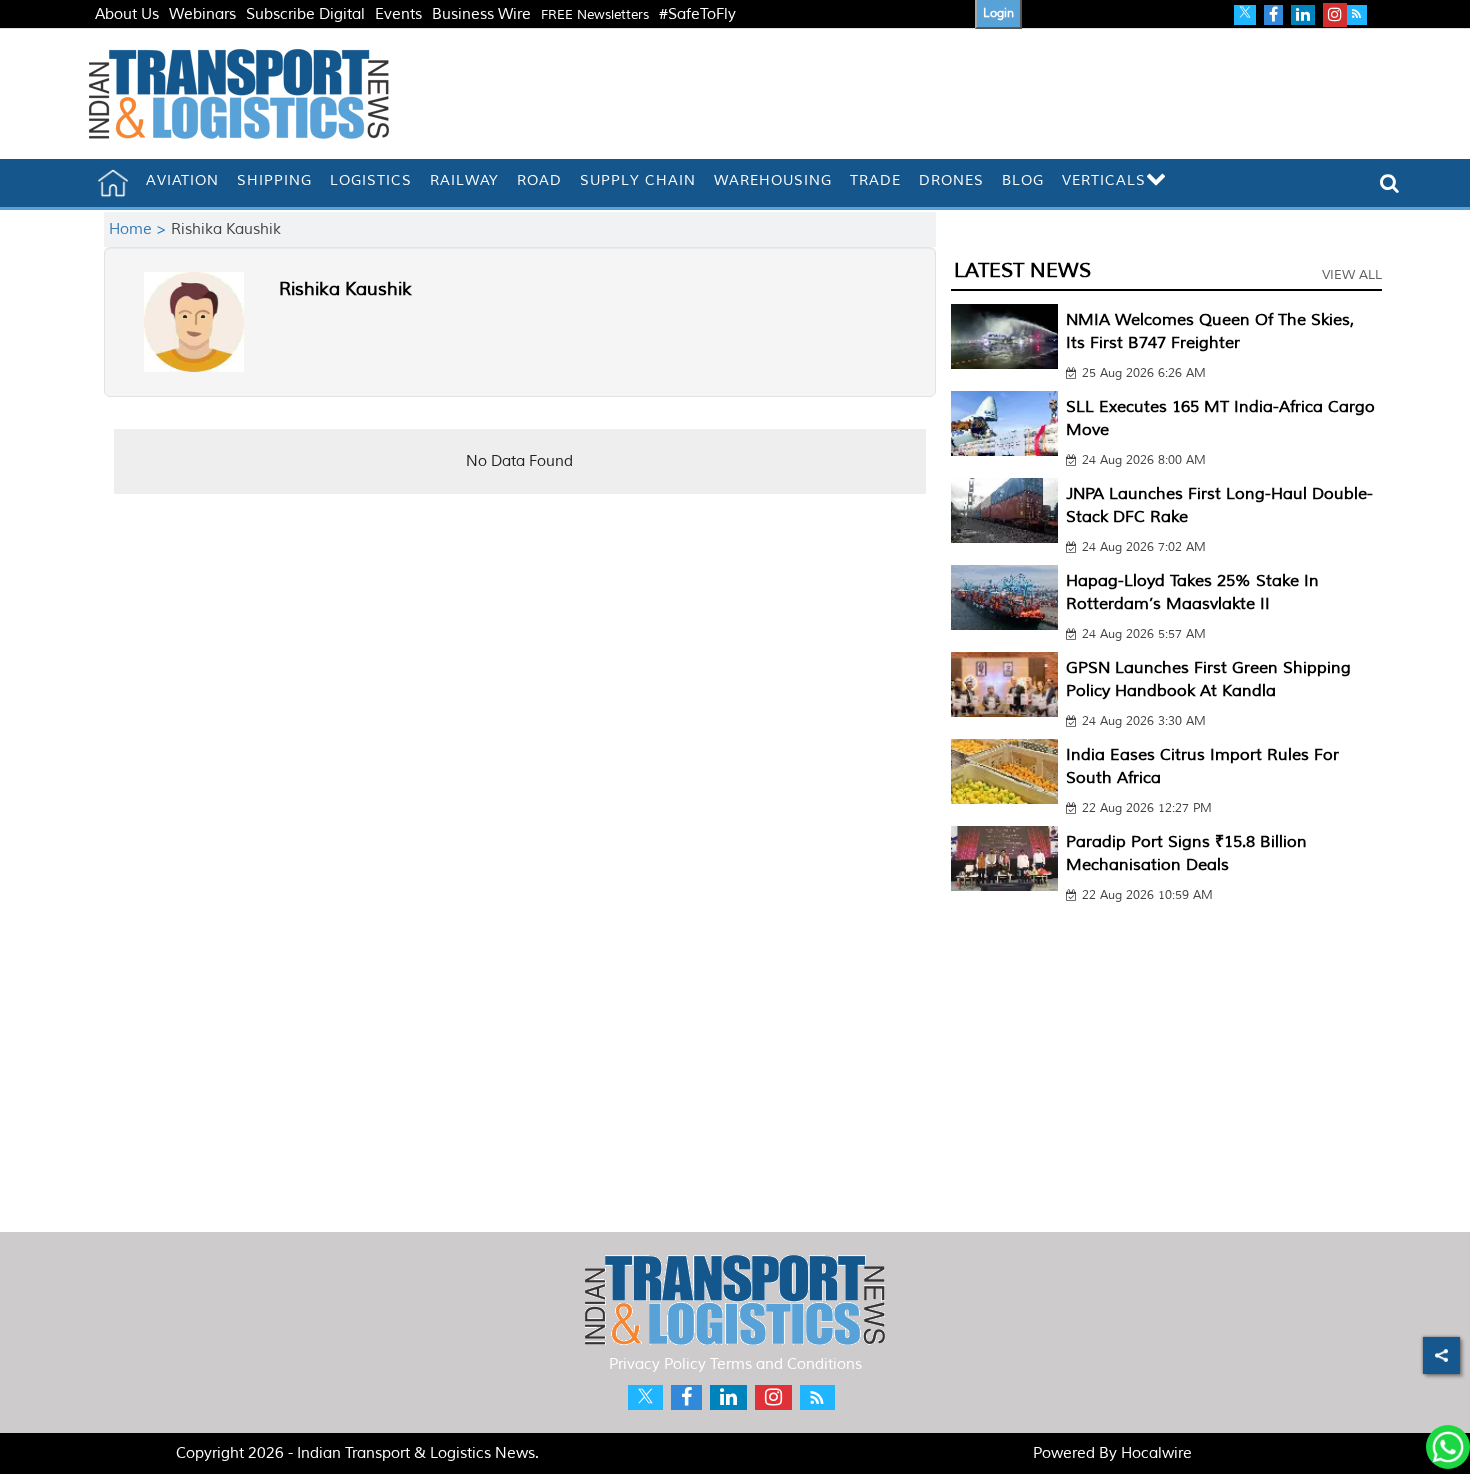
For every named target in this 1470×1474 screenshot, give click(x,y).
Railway (464, 180)
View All (1352, 275)
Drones (951, 180)
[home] (113, 183)
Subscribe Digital (305, 14)
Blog (1023, 180)
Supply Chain (638, 180)
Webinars (202, 14)
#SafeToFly (697, 14)
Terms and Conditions (786, 1364)
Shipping (274, 180)
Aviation (182, 180)
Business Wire (481, 14)
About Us (127, 14)
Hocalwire (1156, 1453)
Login (998, 13)
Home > (140, 229)
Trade (875, 180)
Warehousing (773, 180)
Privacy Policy (657, 1364)
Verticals (1104, 180)
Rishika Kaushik (345, 289)
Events (398, 14)
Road (539, 180)
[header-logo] (239, 93)
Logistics (371, 180)
